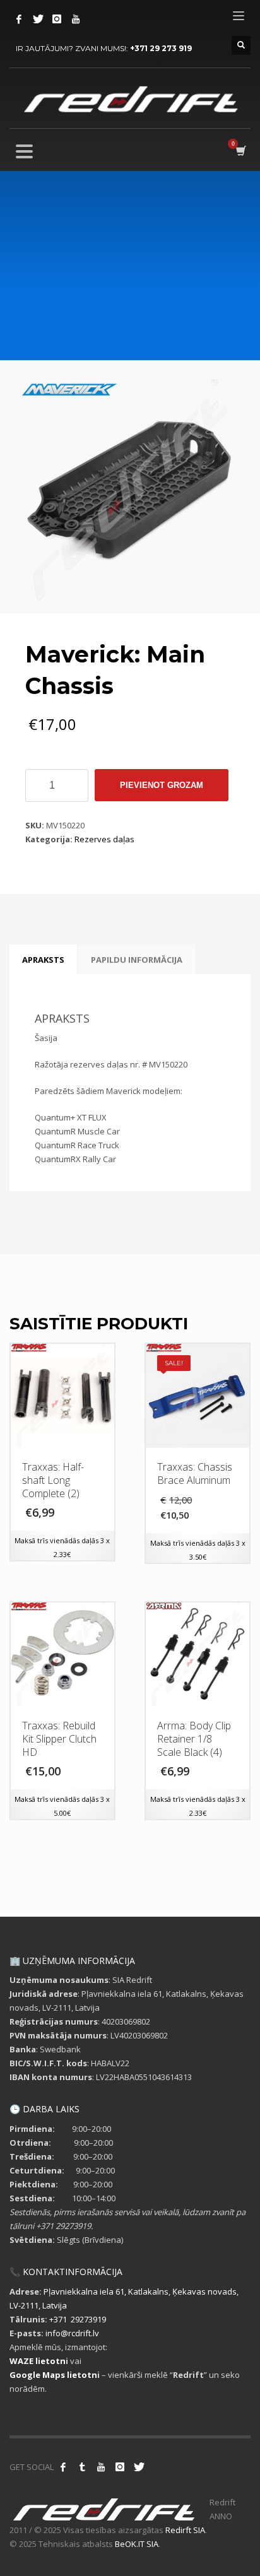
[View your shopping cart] (240, 151)
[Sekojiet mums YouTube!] (101, 2467)
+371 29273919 (78, 2319)
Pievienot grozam (162, 785)
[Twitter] (38, 19)
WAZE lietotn (38, 2361)
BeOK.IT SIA (137, 2544)
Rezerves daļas (104, 839)
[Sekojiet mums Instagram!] (120, 2467)
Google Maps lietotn (53, 2375)
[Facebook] (19, 19)
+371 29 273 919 (161, 48)
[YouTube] (76, 19)
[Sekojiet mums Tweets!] (139, 2467)
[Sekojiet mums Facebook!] (63, 2467)
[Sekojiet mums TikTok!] (82, 2467)
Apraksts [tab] (43, 960)
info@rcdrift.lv (72, 2333)
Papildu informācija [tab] (137, 960)
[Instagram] (57, 19)
